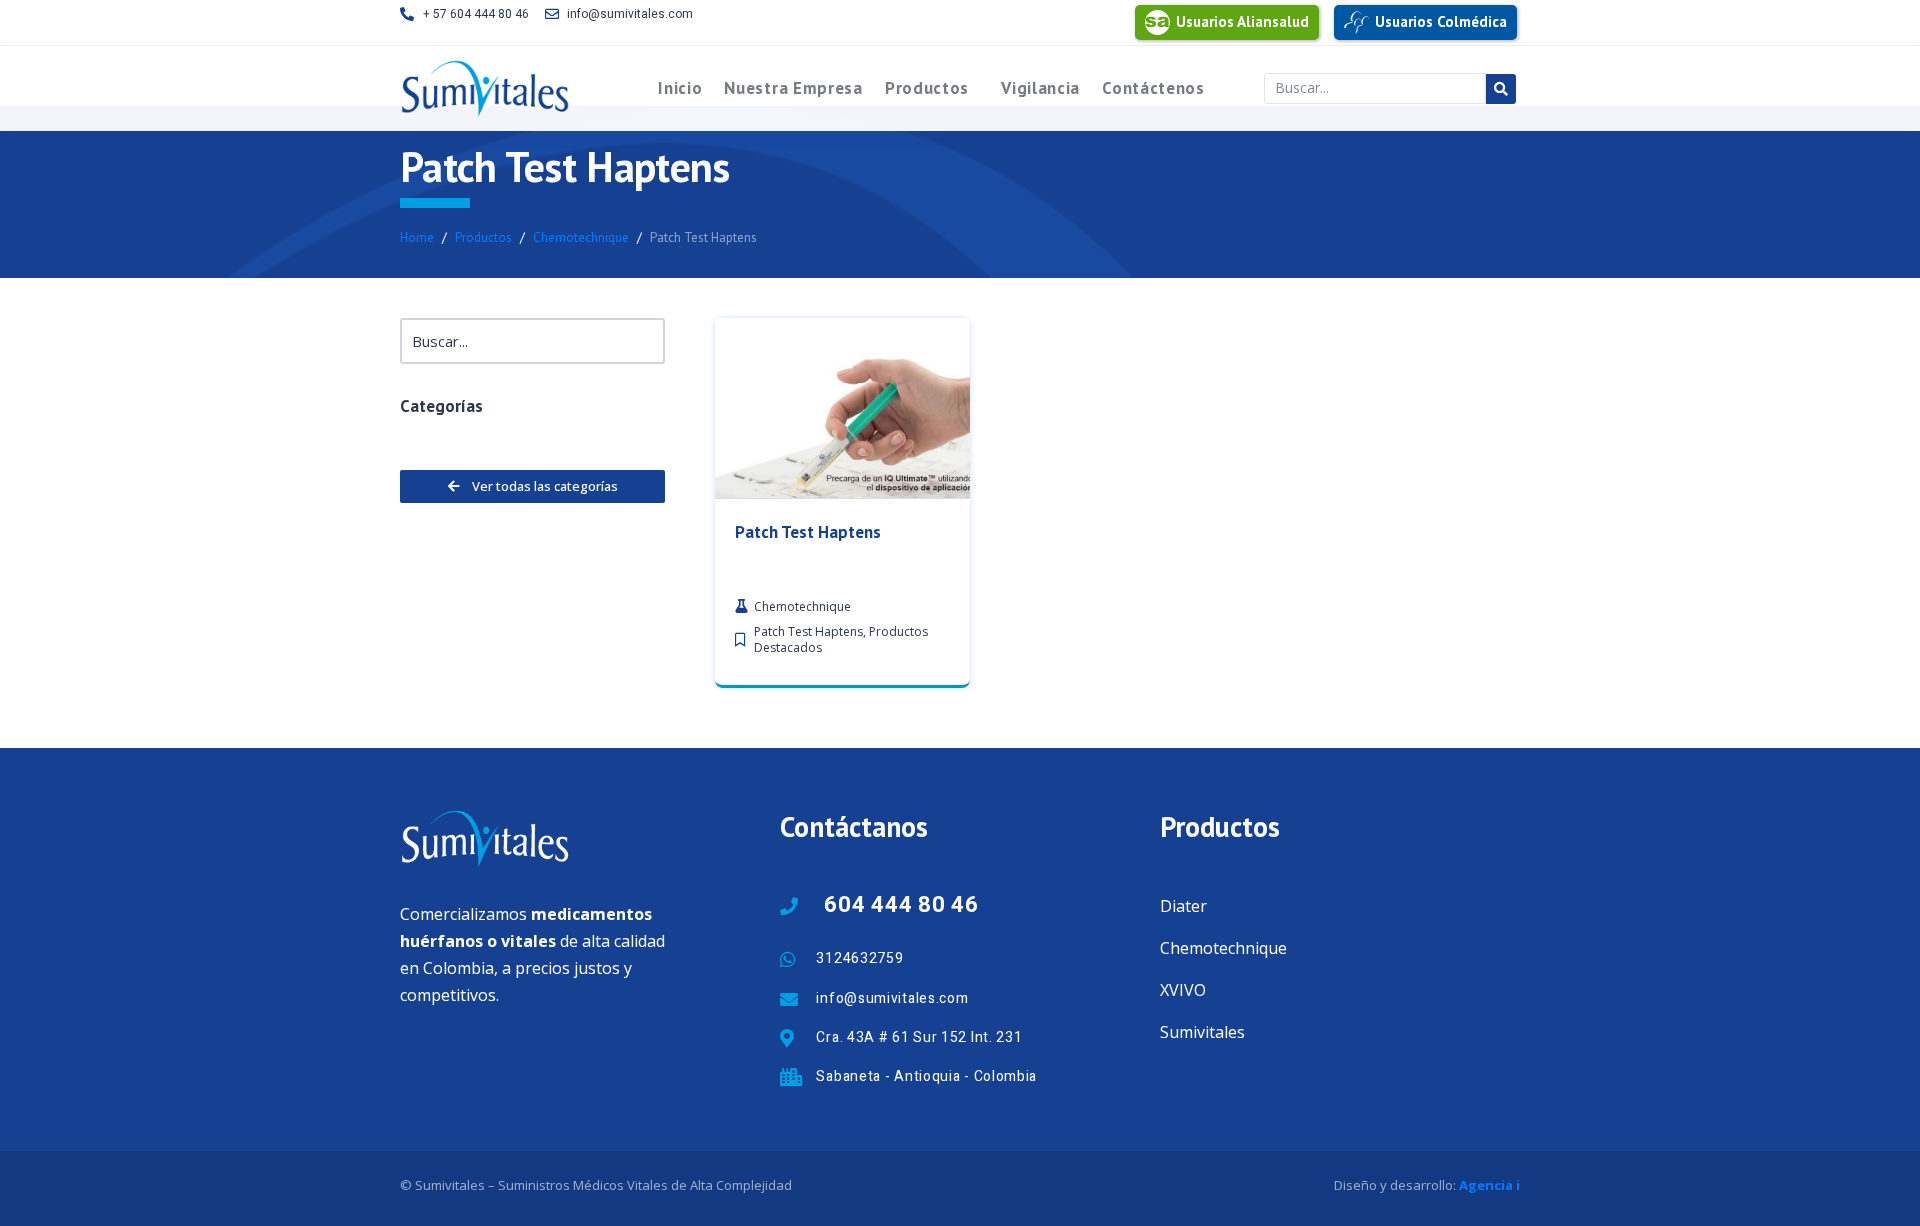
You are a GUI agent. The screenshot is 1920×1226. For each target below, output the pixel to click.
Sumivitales (1202, 1032)
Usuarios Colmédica (1441, 21)
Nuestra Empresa (793, 88)
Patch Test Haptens (808, 532)
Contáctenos (1153, 88)
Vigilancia (1040, 88)
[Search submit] (1501, 89)
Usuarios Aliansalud (1242, 21)
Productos (927, 88)
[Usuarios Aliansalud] (1157, 22)
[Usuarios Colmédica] (1356, 22)
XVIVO (1183, 990)
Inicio (680, 88)
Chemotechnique (1223, 948)
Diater (1183, 906)
